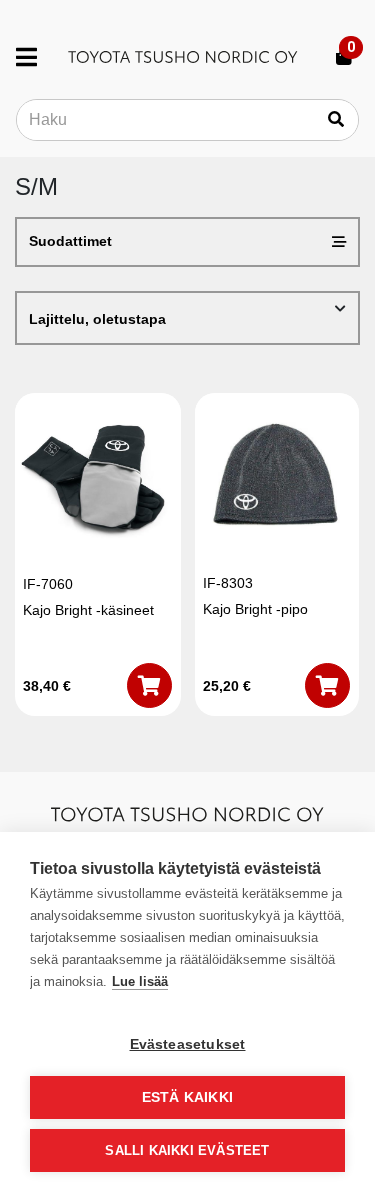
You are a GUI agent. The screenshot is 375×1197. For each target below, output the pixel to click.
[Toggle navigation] (34, 57)
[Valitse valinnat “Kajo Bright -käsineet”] (149, 685)
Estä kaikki (187, 1097)
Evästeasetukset (188, 1044)
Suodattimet (70, 241)
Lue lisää (140, 981)
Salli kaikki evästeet (187, 1150)
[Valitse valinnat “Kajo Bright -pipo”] (327, 685)
